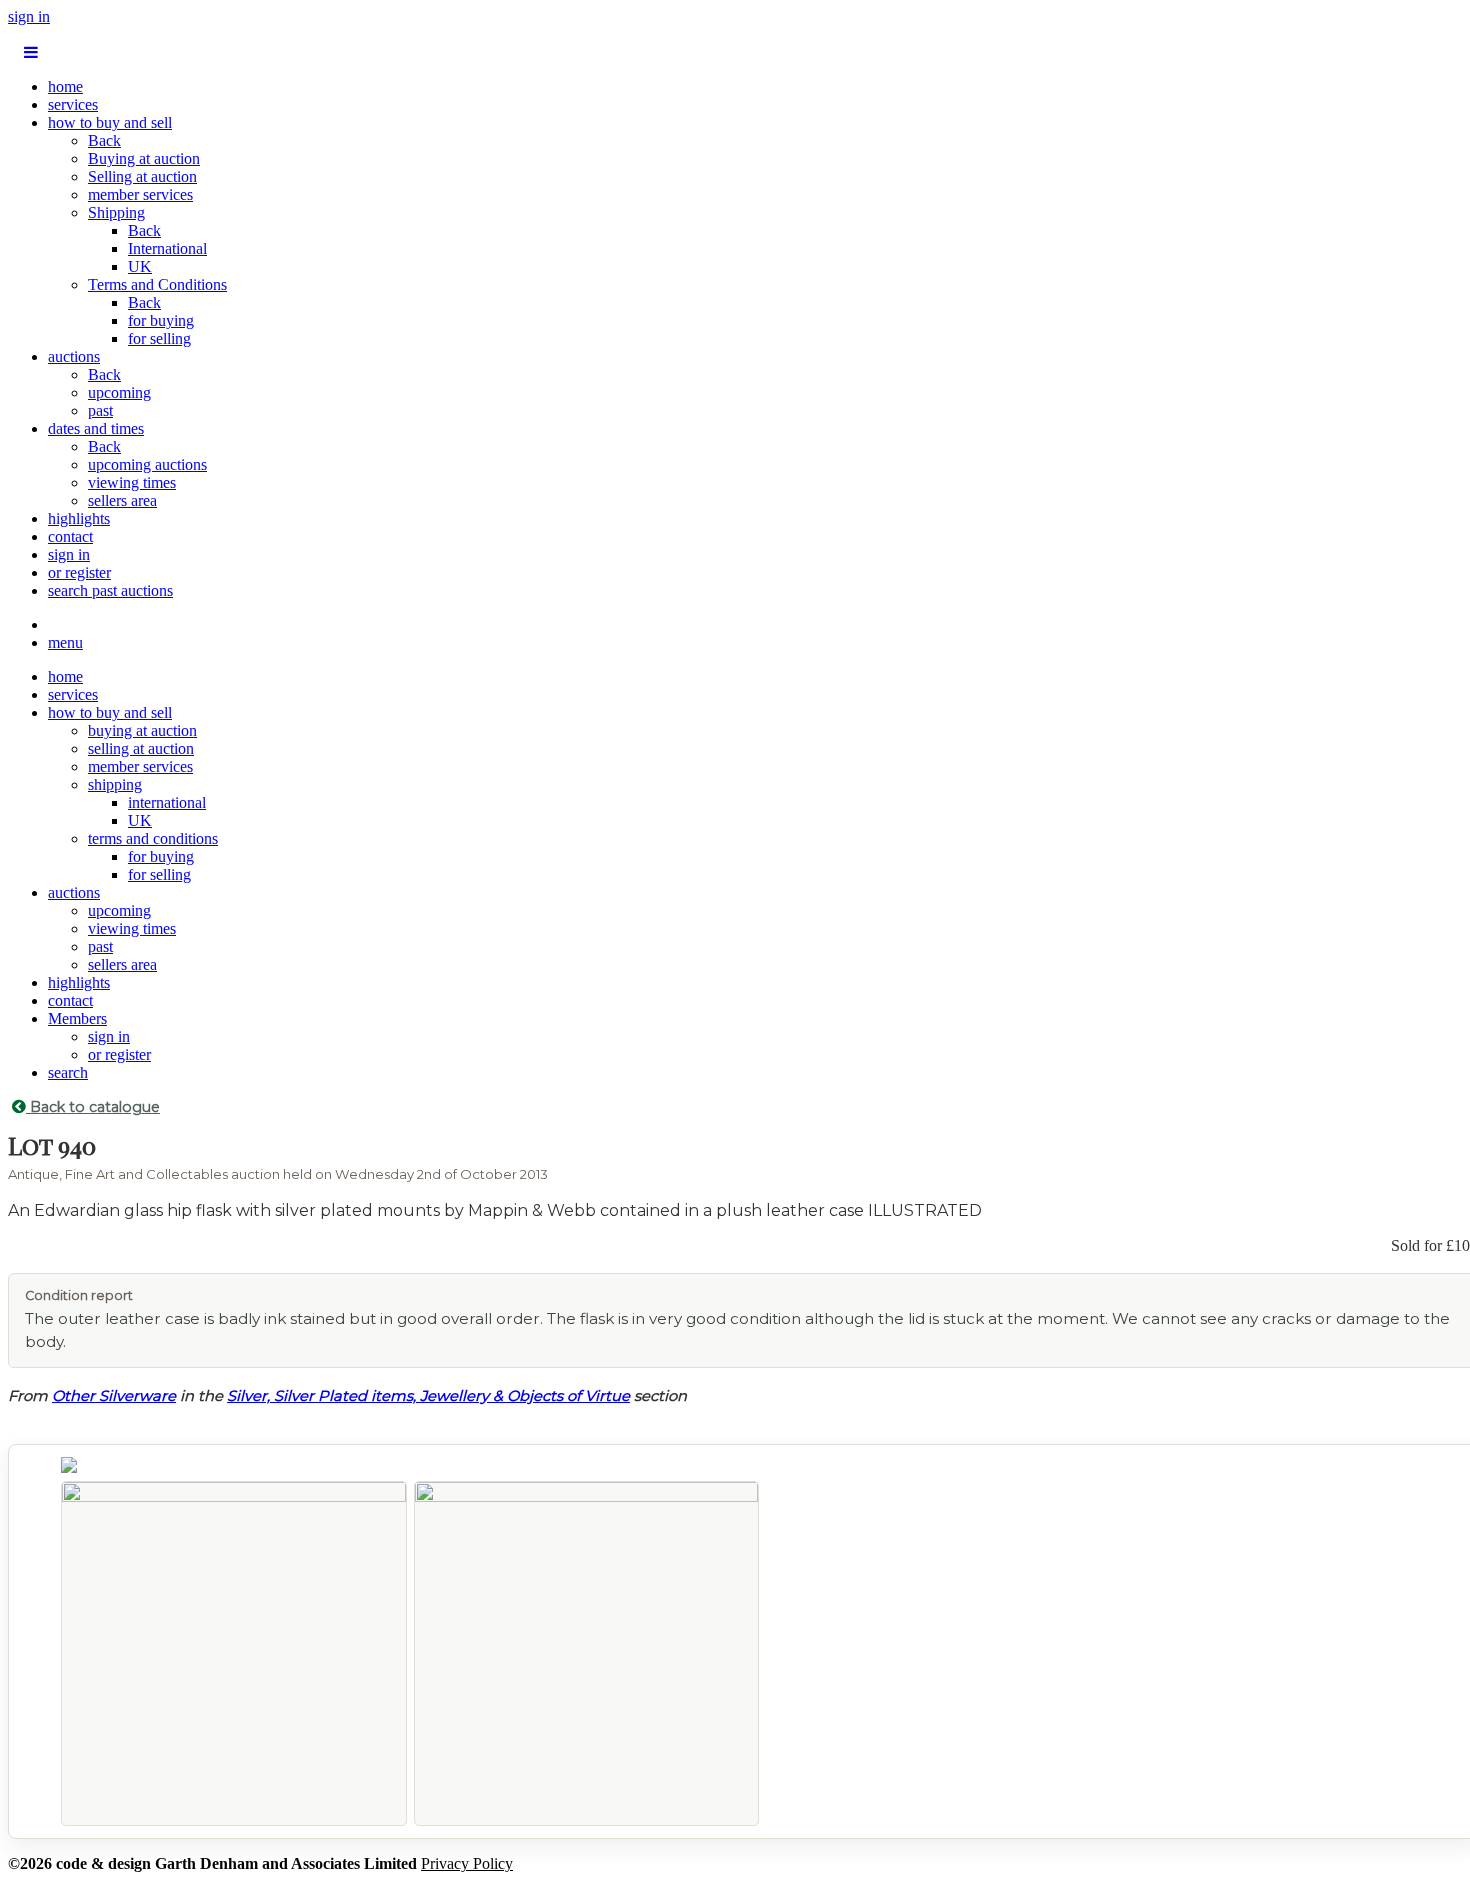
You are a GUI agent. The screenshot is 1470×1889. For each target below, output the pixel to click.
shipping (115, 784)
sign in (29, 16)
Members (77, 1018)
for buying (161, 320)
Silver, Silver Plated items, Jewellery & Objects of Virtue (428, 1396)
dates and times (96, 428)
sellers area (122, 500)
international (167, 802)
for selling (159, 338)
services (73, 104)
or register (79, 572)
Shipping (116, 212)
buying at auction (142, 730)
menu (65, 642)
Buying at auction (144, 158)
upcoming (119, 392)
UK (140, 266)
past (100, 410)
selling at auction (141, 748)
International (167, 248)
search (68, 1072)
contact (70, 536)
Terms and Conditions (157, 284)
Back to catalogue (93, 1107)
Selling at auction (142, 176)
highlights (79, 518)
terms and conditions (153, 838)
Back (104, 140)
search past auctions (110, 590)
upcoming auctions (147, 464)
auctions (74, 356)
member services (140, 194)
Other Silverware (114, 1396)
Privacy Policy (467, 1863)
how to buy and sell (110, 122)
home (65, 86)
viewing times (132, 482)
